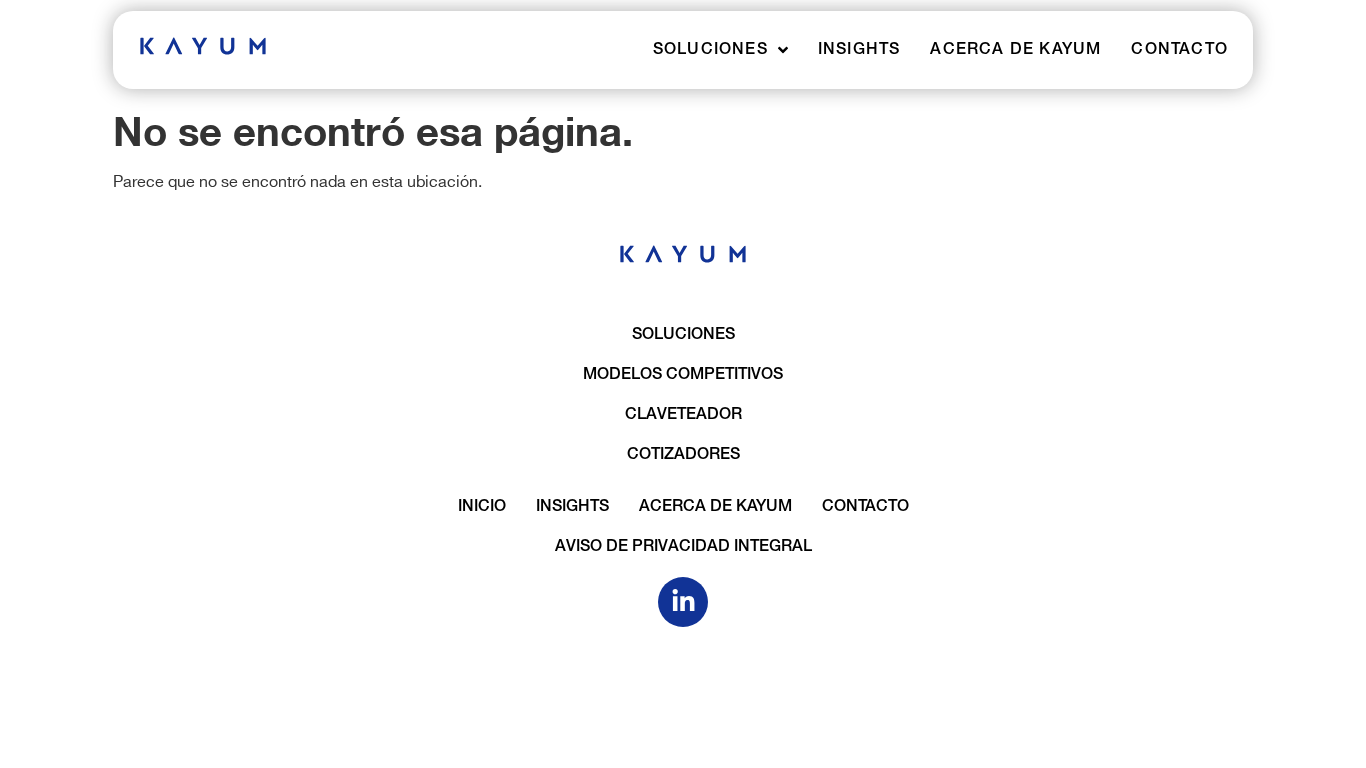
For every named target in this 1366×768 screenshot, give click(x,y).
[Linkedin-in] (683, 602)
